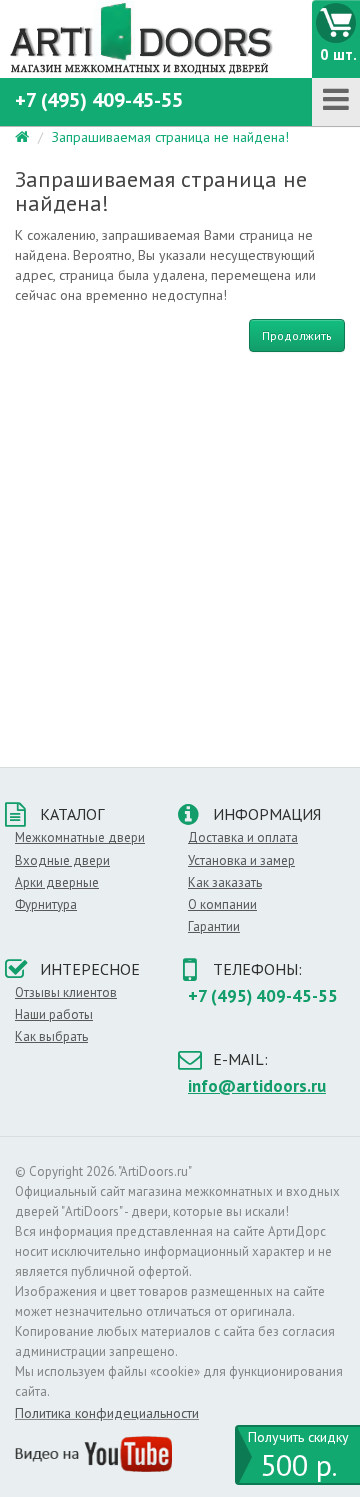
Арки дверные (57, 882)
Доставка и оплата (243, 837)
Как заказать (225, 882)
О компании (222, 904)
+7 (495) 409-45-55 (99, 100)
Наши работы (54, 1014)
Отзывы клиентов (66, 992)
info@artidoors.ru (257, 1086)
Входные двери (62, 860)
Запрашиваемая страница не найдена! (170, 137)
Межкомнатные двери (80, 837)
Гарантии (214, 926)
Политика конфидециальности (107, 1413)
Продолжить (297, 335)
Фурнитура (46, 904)
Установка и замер (241, 860)
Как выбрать (51, 1036)
